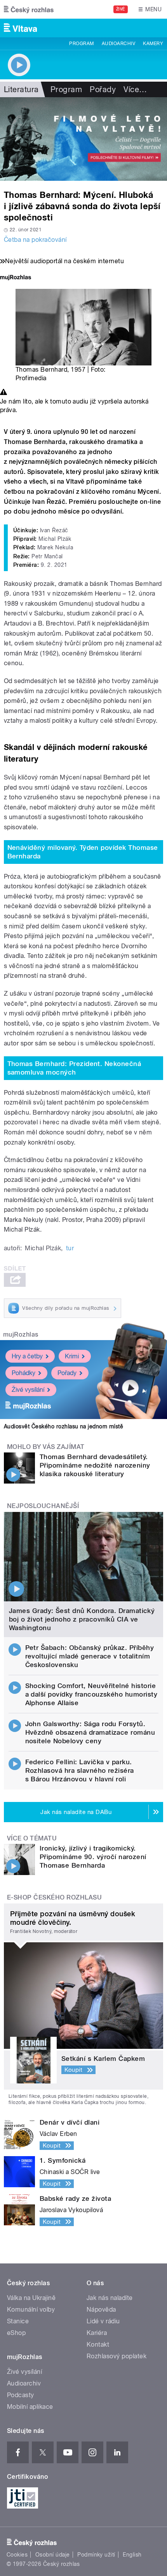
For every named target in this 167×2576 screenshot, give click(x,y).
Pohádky (23, 1373)
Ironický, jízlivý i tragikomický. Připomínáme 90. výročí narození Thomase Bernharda (93, 1857)
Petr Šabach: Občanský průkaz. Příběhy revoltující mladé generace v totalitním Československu (90, 1656)
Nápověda (101, 2309)
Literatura (21, 89)
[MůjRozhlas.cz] (16, 278)
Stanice (18, 2321)
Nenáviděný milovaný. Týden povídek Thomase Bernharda (83, 852)
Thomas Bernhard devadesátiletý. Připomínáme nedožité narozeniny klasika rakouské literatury (95, 1465)
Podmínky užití (96, 2555)
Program (81, 44)
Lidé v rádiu (103, 2321)
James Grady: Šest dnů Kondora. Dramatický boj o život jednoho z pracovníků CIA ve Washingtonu (82, 1619)
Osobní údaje (53, 2555)
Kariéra (97, 2333)
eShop (16, 2333)
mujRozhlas (21, 1334)
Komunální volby (31, 2309)
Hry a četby (27, 1356)
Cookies (17, 2555)
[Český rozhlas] (29, 9)
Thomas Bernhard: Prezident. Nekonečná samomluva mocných (74, 1068)
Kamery (153, 44)
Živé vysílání (28, 1390)
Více (135, 89)
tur (70, 1248)
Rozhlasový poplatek (117, 2356)
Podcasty (21, 2395)
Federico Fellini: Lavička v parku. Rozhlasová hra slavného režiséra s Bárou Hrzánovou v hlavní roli (80, 1770)
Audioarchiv (118, 44)
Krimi (72, 1356)
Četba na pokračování (35, 240)
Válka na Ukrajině (31, 2298)
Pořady (103, 89)
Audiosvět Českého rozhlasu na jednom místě (63, 1426)
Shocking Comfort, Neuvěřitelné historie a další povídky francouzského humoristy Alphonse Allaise (91, 1694)
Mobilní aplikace (30, 2407)
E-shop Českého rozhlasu (54, 1897)
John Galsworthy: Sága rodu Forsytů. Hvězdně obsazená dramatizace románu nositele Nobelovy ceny (90, 1732)
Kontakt (98, 2344)
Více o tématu (32, 1838)
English (132, 2555)
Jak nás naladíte (110, 2298)
